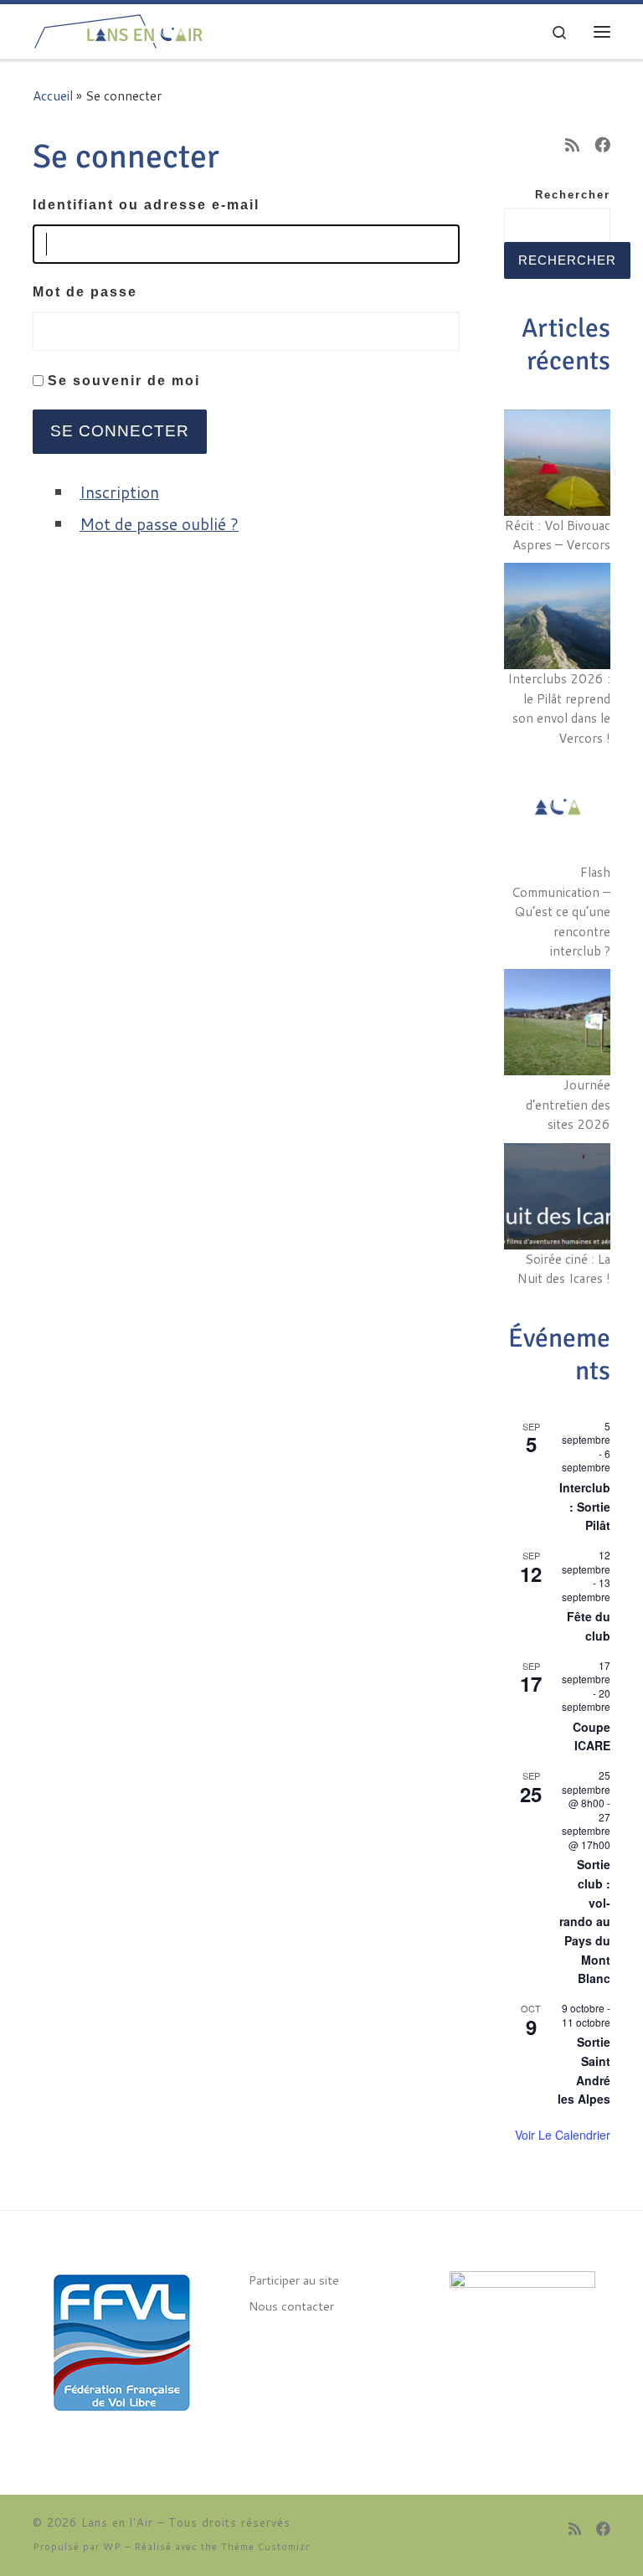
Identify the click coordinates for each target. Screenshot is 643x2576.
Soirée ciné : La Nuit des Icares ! (564, 1269)
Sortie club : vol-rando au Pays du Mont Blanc (585, 1921)
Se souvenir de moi (124, 381)
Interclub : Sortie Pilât (585, 1506)
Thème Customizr (265, 2547)
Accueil (53, 95)
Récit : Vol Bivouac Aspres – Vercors (558, 535)
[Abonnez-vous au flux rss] (572, 144)
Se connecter (120, 431)
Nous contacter (291, 2306)
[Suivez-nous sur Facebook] (602, 144)
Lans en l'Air (117, 2522)
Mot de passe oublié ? (159, 524)
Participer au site (294, 2280)
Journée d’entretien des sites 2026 (568, 1104)
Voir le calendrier (563, 2135)
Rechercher (573, 195)
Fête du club (589, 1626)
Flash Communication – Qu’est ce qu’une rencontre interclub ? (561, 911)
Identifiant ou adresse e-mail (146, 205)
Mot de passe (85, 292)
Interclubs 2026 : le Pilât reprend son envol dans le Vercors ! (559, 708)
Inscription (119, 492)
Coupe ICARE (592, 1736)
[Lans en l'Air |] (118, 28)
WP (112, 2547)
